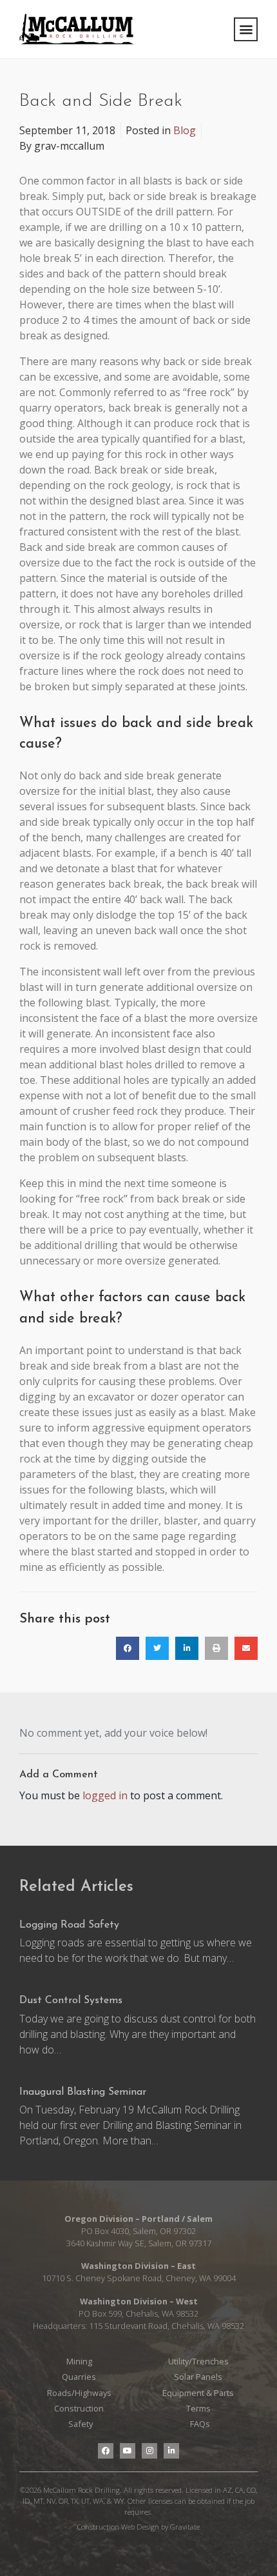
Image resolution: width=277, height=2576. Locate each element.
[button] (246, 29)
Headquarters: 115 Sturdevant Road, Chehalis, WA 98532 (138, 2326)
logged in (105, 1795)
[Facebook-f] (106, 2451)
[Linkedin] (171, 2451)
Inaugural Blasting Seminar (83, 2092)
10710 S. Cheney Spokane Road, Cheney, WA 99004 (139, 2278)
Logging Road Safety (69, 1925)
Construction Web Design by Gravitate (138, 2527)
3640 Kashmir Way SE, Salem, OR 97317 (139, 2243)
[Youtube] (128, 2451)
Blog (185, 130)
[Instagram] (149, 2451)
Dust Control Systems (71, 2001)
